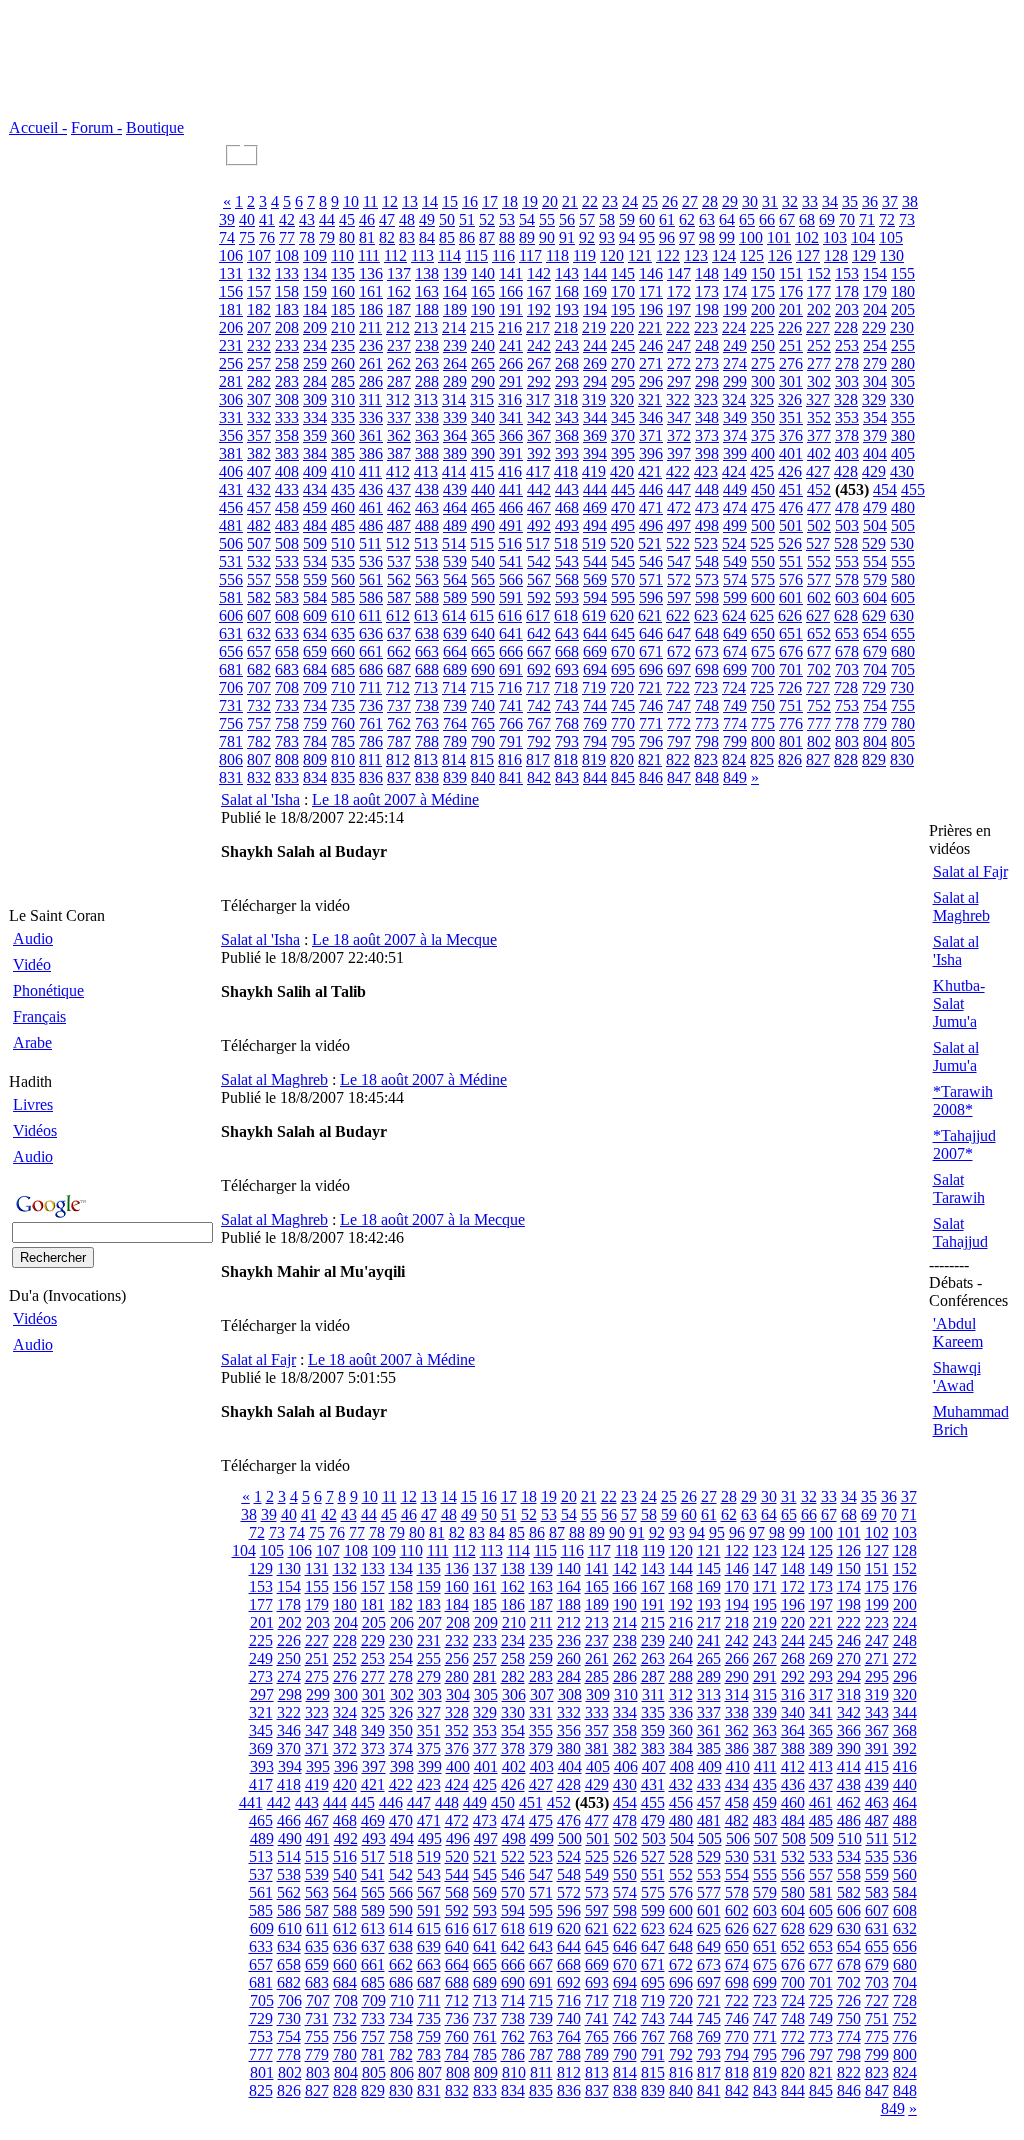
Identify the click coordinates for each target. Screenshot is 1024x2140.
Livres (33, 1104)
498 (707, 525)
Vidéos (35, 1130)
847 (679, 777)
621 (650, 615)
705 (903, 669)
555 (903, 561)
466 (511, 507)
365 (483, 435)
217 (538, 327)
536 (371, 561)
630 (902, 615)
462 (399, 507)
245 (623, 345)
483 (287, 525)
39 (227, 219)
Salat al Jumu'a (956, 1056)
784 (315, 741)
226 (790, 327)
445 (623, 489)
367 (539, 435)
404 (875, 453)
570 (623, 579)
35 (850, 201)
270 (623, 363)
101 (779, 237)
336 (371, 417)
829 (874, 759)
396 (651, 453)
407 (259, 471)
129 (864, 255)
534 (315, 561)
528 (846, 543)
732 (259, 705)
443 (567, 489)
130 (892, 255)
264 (455, 363)
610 (343, 615)
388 (427, 453)
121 (640, 255)
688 (427, 669)
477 (819, 507)
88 (507, 237)
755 (903, 705)
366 (511, 435)
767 (539, 723)
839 (455, 777)
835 (343, 777)
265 (483, 363)
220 (622, 327)
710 (343, 687)
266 (511, 363)
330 (902, 399)
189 (455, 309)
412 (398, 471)
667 (539, 651)
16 (470, 201)
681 (231, 669)
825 (762, 759)
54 (527, 219)
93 (607, 237)
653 (847, 633)
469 (595, 507)
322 (678, 399)
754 (875, 705)
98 (707, 237)
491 (511, 525)
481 (231, 525)
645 (623, 633)
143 (567, 273)
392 (539, 453)
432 (259, 489)
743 (567, 705)
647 (679, 633)
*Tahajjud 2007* (964, 1144)
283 (287, 381)
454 (885, 489)
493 (567, 525)
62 (687, 219)
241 (511, 345)
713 (426, 687)
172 (679, 291)
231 (231, 345)
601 (791, 597)
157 (259, 291)
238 (427, 345)
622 (678, 615)
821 (650, 759)
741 (511, 705)
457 (259, 507)
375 (763, 435)
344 (595, 417)
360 (343, 435)
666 (511, 651)
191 (511, 309)
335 (343, 417)
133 (287, 273)
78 (307, 237)
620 (622, 615)
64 (727, 219)
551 (791, 561)
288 (427, 381)
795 (623, 741)
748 (707, 705)
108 (287, 255)
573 (707, 579)
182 (259, 309)
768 (567, 723)
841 (511, 777)
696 (651, 669)
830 (902, 759)
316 (510, 399)
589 (455, 597)
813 (426, 759)
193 (567, 309)
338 (427, 417)
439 (455, 489)
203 (847, 309)
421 (650, 471)
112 (395, 255)
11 (370, 201)
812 (398, 759)
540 (483, 561)
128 (836, 255)
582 (259, 597)
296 (651, 381)
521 (650, 543)
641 (511, 633)
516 (510, 543)
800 (763, 741)
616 (510, 615)
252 (819, 345)
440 (483, 489)
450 (763, 489)
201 (791, 309)
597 (679, 597)
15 (450, 201)
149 (735, 273)
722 (678, 687)
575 (763, 579)
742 (539, 705)
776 (791, 723)
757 (259, 723)
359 (315, 435)
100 (751, 237)
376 (791, 435)
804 (875, 741)
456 (231, 507)
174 (735, 291)
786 (371, 741)
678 (847, 651)
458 (287, 507)
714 (454, 687)
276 (791, 363)
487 (399, 525)
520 (622, 543)
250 (763, 345)
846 (651, 777)
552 (819, 561)
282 (259, 381)
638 (427, 633)
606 (231, 615)
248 (707, 345)
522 (678, 543)
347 (679, 417)
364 (455, 435)
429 (874, 471)
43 (307, 219)
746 (651, 705)
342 (539, 417)
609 (315, 615)
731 (231, 705)
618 (566, 615)
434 (315, 489)
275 (763, 363)
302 (819, 381)
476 (791, 507)
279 (875, 363)
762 (399, 723)
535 (343, 561)
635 (343, 633)
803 (847, 741)
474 (735, 507)
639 (455, 633)
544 (595, 561)
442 (539, 489)
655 (903, 633)
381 (231, 453)
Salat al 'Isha (260, 799)
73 (907, 219)
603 (847, 597)
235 (343, 345)
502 (819, 525)
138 (427, 273)
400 (763, 453)
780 (903, 723)
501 (791, 525)
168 (567, 291)
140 (483, 273)
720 (622, 687)
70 (847, 219)
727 (818, 687)
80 (347, 237)
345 (623, 417)
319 (594, 399)
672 (679, 651)
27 (690, 201)
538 (427, 561)
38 (910, 201)
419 (594, 471)
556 (231, 579)
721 (650, 687)
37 (890, 201)
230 (902, 327)
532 (259, 561)
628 (846, 615)
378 (847, 435)
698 (707, 669)
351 (791, 417)
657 (259, 651)
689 (455, 669)
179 (875, 291)
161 (371, 291)
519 (594, 543)
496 (651, 525)
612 (398, 615)
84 (427, 237)
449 (735, 489)
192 (539, 309)
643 (567, 633)
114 (449, 255)
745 (623, 705)
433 (287, 489)
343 (567, 417)
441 (511, 489)
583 (287, 597)
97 (687, 237)
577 (819, 579)
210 (343, 327)
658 (287, 651)
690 (483, 669)
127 (808, 255)
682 (259, 669)
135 (343, 273)
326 (790, 399)
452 (819, 489)
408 (287, 471)
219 (594, 327)
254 (875, 345)
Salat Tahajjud (960, 1232)
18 (510, 201)
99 (727, 237)
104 (863, 237)
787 (399, 741)
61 (667, 219)
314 (454, 399)
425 (762, 471)
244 (595, 345)
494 (595, 525)
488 (427, 525)
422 (678, 471)
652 (819, 633)
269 (595, 363)
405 (903, 453)
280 (903, 363)
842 (539, 777)
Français (39, 1016)
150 (763, 273)
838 (427, 777)
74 (227, 237)
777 (819, 723)
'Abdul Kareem (958, 1332)
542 (539, 561)
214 (454, 327)
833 (287, 777)
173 (707, 291)
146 (651, 273)
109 (315, 255)
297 (679, 381)
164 (455, 291)
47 (387, 219)
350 (763, 417)
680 (903, 651)
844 (595, 777)
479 (875, 507)
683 (287, 669)
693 (567, 669)
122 (668, 255)
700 (763, 669)
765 (483, 723)
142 (539, 273)
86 (467, 237)
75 (247, 237)
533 (287, 561)
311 (370, 399)
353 (847, 417)
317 (538, 399)
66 (767, 219)
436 (371, 489)
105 (891, 237)
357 (259, 435)
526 (790, 543)
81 (367, 237)
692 (539, 669)
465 (483, 507)
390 (483, 453)
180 (903, 291)
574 (735, 579)
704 (875, 669)
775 (763, 723)
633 (287, 633)
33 (810, 201)
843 (567, 777)
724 (734, 687)
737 (399, 705)
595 (623, 597)
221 (650, 327)
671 (651, 651)
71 (867, 219)
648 (707, 633)
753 (847, 705)
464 (455, 507)
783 (287, 741)
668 (567, 651)
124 (724, 255)
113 (422, 255)
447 (679, 489)
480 (903, 507)
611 (370, 615)
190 (483, 309)
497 (679, 525)
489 (455, 525)
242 (539, 345)
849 (735, 777)
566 (511, 579)
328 (846, 399)
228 (846, 327)
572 (679, 579)
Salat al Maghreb (274, 1079)
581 (231, 597)
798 (707, 741)
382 (259, 453)
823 (706, 759)
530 (902, 543)
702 (819, 669)
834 (315, 777)
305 (903, 381)
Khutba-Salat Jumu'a (959, 1003)
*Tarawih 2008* (963, 1100)
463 (427, 507)
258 (287, 363)
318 (566, 399)
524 (734, 543)
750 (763, 705)
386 (371, 453)
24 (630, 201)
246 (651, 345)
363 (427, 435)
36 (870, 201)
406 (231, 471)
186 (371, 309)
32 (790, 201)
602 (819, 597)
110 (342, 255)
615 (482, 615)
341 (511, 417)
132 (259, 273)
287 (399, 381)
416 (510, 471)
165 (483, 291)
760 (343, 723)
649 (735, 633)
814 (454, 759)
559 (315, 579)
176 (791, 291)
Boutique (155, 127)
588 (427, 597)
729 (874, 687)
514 (454, 543)
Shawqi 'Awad (957, 1376)
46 (367, 219)
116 (503, 255)
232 (259, 345)
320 (622, 399)
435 (343, 489)
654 (875, 633)
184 (315, 309)
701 (791, 669)
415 (482, 471)
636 (371, 633)
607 (259, 615)
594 (595, 597)
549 (735, 561)
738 (427, 705)
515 (482, 543)
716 (510, 687)
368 (567, 435)
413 (426, 471)
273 (707, 363)
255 (903, 345)
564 (455, 579)
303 (847, 381)
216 (510, 327)
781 (231, 741)
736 (371, 705)
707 (259, 687)
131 (231, 273)
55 (547, 219)
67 (787, 219)
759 (315, 723)
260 (343, 363)
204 (875, 309)
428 (846, 471)
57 (587, 219)
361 (371, 435)
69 (827, 219)
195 (623, 309)
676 (791, 651)
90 (547, 237)
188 (427, 309)
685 (343, 669)
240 (483, 345)
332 (259, 417)
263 (427, 363)
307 (259, 399)
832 (259, 777)
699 (735, 669)
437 (399, 489)
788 (427, 741)
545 (623, 561)
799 (735, 741)
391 (511, 453)
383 (287, 453)
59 (627, 219)
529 (874, 543)
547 (679, 561)
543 (567, 561)
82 (387, 237)
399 (735, 453)
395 (623, 453)
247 (679, 345)
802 (819, 741)
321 (650, 399)
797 (679, 741)
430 (902, 471)
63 (707, 219)
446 (651, 489)
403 (847, 453)
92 (587, 237)
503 (847, 525)
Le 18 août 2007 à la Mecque (404, 939)
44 (327, 219)
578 (847, 579)
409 (315, 471)
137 (399, 273)
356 (231, 435)
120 (612, 255)
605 (903, 597)
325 (762, 399)
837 (399, 777)
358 (287, 435)
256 (231, 363)
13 (410, 201)
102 (807, 237)
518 (566, 543)
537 (399, 561)
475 (763, 507)
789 (455, 741)
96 (667, 237)
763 (427, 723)
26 (670, 201)
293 (567, 381)
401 (791, 453)
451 (791, 489)
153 (847, 273)
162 (399, 291)
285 (343, 381)
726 (790, 687)
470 (623, 507)
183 (287, 309)
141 (511, 273)
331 (231, 417)
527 (818, 543)
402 (819, 453)
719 (594, 687)
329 (874, 399)
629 (874, 615)
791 (511, 741)
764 (455, 723)
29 (730, 201)
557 (259, 579)
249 (735, 345)
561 (371, 579)
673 (707, 651)
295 (623, 381)
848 (707, 777)
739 (455, 705)
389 (455, 453)
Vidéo (32, 964)
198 (707, 309)
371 (651, 435)
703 (847, 669)
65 (747, 219)
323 (706, 399)
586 (371, 597)
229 (874, 327)
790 (483, 741)
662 (399, 651)
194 (595, 309)
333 (287, 417)
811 (370, 759)
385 (343, 453)
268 (567, 363)
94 (627, 237)
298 (707, 381)
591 (511, 597)
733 (287, 705)
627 (818, 615)
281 (231, 381)
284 (315, 381)
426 (790, 471)
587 (399, 597)
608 (287, 615)
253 (847, 345)
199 (735, 309)
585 (343, 597)
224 (734, 327)
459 (315, 507)
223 (706, 327)
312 (398, 399)
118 (557, 255)
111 (369, 255)
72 (887, 219)
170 (623, 291)
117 (530, 255)
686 (371, 669)
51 (467, 219)
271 (651, 363)
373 (707, 435)
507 (259, 543)
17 (490, 201)
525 (762, 543)
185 (343, 309)
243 (567, 345)
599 (735, 597)
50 (447, 219)
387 (399, 453)
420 (622, 471)
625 (762, 615)
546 (651, 561)
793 (567, 741)
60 (647, 219)
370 (623, 435)
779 (875, 723)
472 (679, 507)
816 (510, 759)
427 (818, 471)
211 (370, 327)
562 (399, 579)
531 (231, 561)
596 (651, 597)
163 (427, 291)
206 (231, 327)
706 (231, 687)
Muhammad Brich (971, 1420)
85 (447, 237)
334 (315, 417)
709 (315, 687)
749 (735, 705)
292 (539, 381)
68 (807, 219)
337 (399, 417)
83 (407, 237)
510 (343, 543)
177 (819, 291)
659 (315, 651)
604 (875, 597)
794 (595, 741)
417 (538, 471)
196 (651, 309)
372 (679, 435)
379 (875, 435)
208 (287, 327)
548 (707, 561)
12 (390, 201)
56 (567, 219)
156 (231, 291)
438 (427, 489)
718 (566, 687)
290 (483, 381)
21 (570, 201)
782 (259, 741)
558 (287, 579)
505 (903, 525)
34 (830, 201)
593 (567, 597)
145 (623, 273)
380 (903, 435)
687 (399, 669)
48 (407, 219)
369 (595, 435)
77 (287, 237)
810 (343, 759)
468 (567, 507)
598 (707, 597)
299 (735, 381)
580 (903, 579)
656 (231, 651)
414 (454, 471)
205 (903, 309)
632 (259, 633)
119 (584, 255)
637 (399, 633)
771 (651, 723)
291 (511, 381)
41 (267, 219)
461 (371, 507)
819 (594, 759)
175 (763, 291)
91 (567, 237)
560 (343, 579)
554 (875, 561)
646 (651, 633)
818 (566, 759)
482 (259, 525)
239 (455, 345)
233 (287, 345)
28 (710, 201)
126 (780, 255)
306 (231, 399)
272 (679, 363)
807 (259, 759)
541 (511, 561)
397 (679, 453)
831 (231, 777)
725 (762, 687)
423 (706, 471)
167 (539, 291)
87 (487, 237)
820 (622, 759)
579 (875, 579)
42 (287, 219)
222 (678, 327)
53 (507, 219)
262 (399, 363)
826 (790, 759)
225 (762, 327)
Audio (33, 938)
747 (679, 705)
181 (231, 309)
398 (707, 453)
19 (530, 201)
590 (483, 597)
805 (903, 741)
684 (315, 669)
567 (539, 579)
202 (819, 309)
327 (818, 399)
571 (651, 579)
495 (623, 525)
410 (343, 471)
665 (483, 651)
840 (483, 777)
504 (875, 525)
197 (679, 309)
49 (427, 219)
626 (790, 615)
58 (607, 219)
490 (483, 525)
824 (734, 759)
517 (538, 543)
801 (791, 741)
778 (847, 723)
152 (819, 273)
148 (707, 273)
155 (903, 273)
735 (343, 705)
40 (247, 219)
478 (847, 507)
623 (706, 615)
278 (847, 363)
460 (343, 507)
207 (259, 327)
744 (595, 705)
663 (427, 651)
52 (487, 219)
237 (399, 345)
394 (595, 453)
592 (539, 597)
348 (707, 417)
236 (371, 345)
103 (835, 237)
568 (567, 579)
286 (371, 381)
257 (259, 363)
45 (347, 219)
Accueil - (38, 127)
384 (315, 453)
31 (770, 201)
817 (538, 759)
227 (818, 327)
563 (427, 579)
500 (763, 525)
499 (735, 525)
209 (315, 327)
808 (287, 759)
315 (482, 399)
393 (567, 453)
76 (267, 237)
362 (399, 435)
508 (287, 543)
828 (846, 759)
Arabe (32, 1042)
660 (343, 651)
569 (595, 579)
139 (455, 273)
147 (679, 273)
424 (734, 471)
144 (595, 273)
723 (706, 687)
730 (902, 687)
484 (315, 525)
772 (679, 723)
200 (763, 309)
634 (315, 633)
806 (231, 759)
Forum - (96, 127)
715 (482, 687)
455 (913, 489)
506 (231, 543)
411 (370, 471)
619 (594, 615)
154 (875, 273)
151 (791, 273)
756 (231, 723)
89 (527, 237)
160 (343, 291)
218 (566, 327)
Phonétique (48, 990)
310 (343, 399)
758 (287, 723)
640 (483, 633)
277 (819, 363)
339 (455, 417)
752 (819, 705)
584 (315, 597)
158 (287, 291)
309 (315, 399)
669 (595, 651)
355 (903, 417)
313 (426, 399)
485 (343, 525)
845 (623, 777)
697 (679, 669)
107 (259, 255)
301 (791, 381)
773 (707, 723)
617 (538, 615)
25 (650, 201)
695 (623, 669)
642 (539, 633)
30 (750, 201)
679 (875, 651)
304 (875, 381)
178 (847, 291)
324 (734, 399)
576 (791, 579)
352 (819, 417)
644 (595, 633)
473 (707, 507)
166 (511, 291)
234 (315, 345)
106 (231, 255)
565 (483, 579)
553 (847, 561)
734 (315, 705)
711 (370, 687)
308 (287, 399)
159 (315, 291)
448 (707, 489)
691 (511, 669)
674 (735, 651)
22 (590, 201)
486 (371, 525)
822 (678, 759)
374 (735, 435)
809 (315, 759)
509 (315, 543)
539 (455, 561)
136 (371, 273)
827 (818, 759)
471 (651, 507)
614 (454, 615)
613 (426, 615)
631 (231, 633)
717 (538, 687)
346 (651, 417)
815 (482, 759)
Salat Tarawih (959, 1188)
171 (651, 291)
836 (371, 777)
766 (511, 723)
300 (763, 381)
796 (651, 741)
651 (791, 633)
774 (735, 723)
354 (875, 417)
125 (752, 255)
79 (327, 237)
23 (610, 201)
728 (846, 687)
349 (735, 417)
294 (595, 381)
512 (398, 543)
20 (550, 201)
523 (706, 543)
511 (370, 543)
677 (819, 651)
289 (455, 381)
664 (455, 651)
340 (483, 417)
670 (623, 651)
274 (735, 363)
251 (791, 345)
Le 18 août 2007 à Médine (395, 799)
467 (539, 507)
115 (476, 255)
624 (734, 615)
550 (763, 561)
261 (371, 363)
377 (819, 435)
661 (371, 651)
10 (351, 201)
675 (763, 651)
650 (763, 633)
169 (595, 291)
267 (539, 363)
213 (426, 327)
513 (426, 543)
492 (539, 525)
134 (315, 273)
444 (595, 489)
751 (791, 705)
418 (566, 471)
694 (595, 669)
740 (483, 705)
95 (647, 237)
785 (343, 741)
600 (763, 597)
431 (231, 489)
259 (315, 363)
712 (398, 687)
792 (539, 741)
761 (371, 723)
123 (696, 255)
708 (287, 687)
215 (482, 327)
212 (398, 327)
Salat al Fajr (258, 1359)
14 (430, 201)
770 (623, 723)
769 (595, 723)
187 (399, 309)
